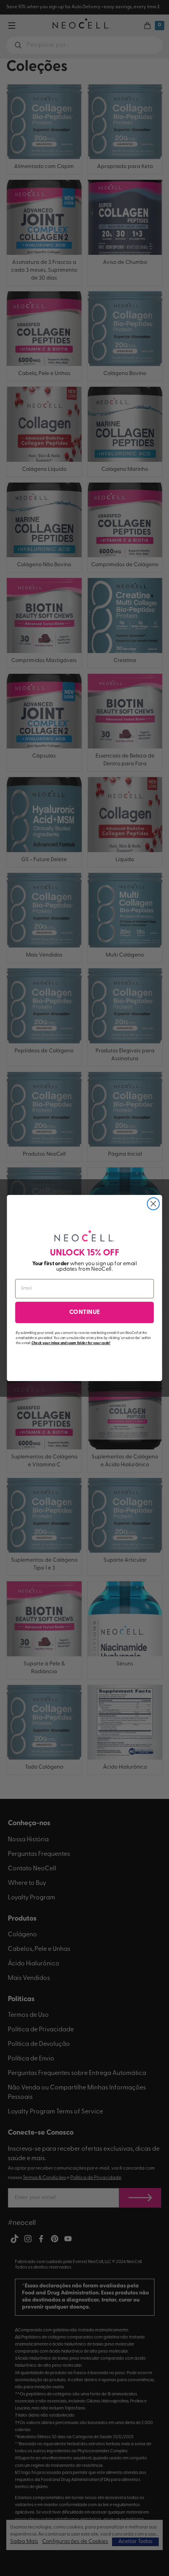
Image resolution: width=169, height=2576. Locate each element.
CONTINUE (84, 1312)
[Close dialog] (153, 1204)
